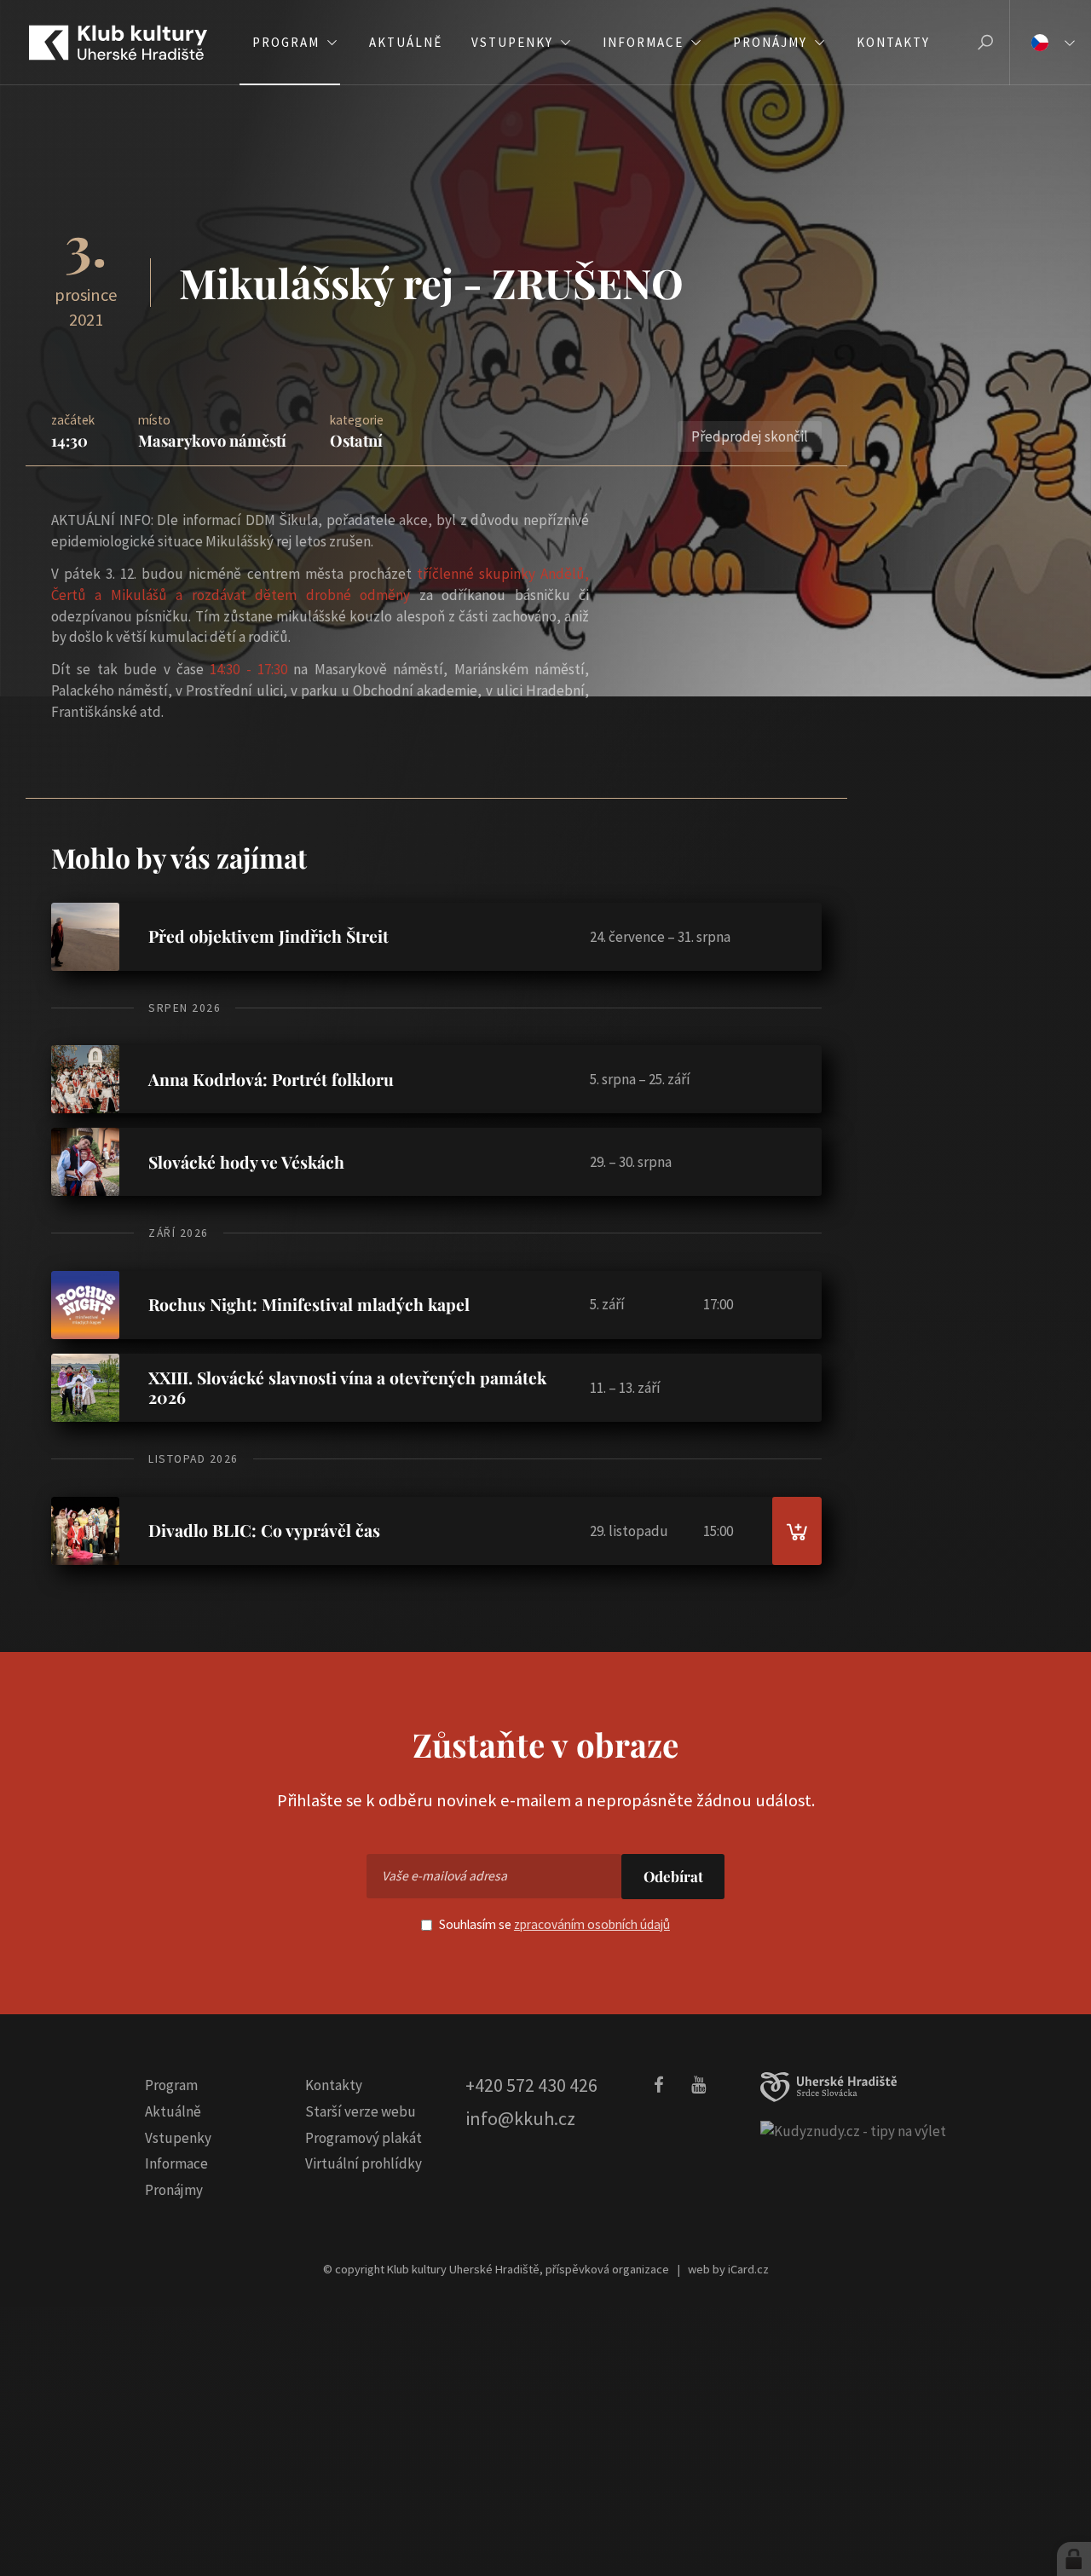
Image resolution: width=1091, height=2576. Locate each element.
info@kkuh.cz (520, 2118)
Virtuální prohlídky (364, 2163)
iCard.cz (748, 2269)
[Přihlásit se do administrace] (1074, 2559)
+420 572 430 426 (531, 2085)
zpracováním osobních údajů (592, 1924)
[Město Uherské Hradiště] (828, 2087)
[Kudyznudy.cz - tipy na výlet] (853, 2130)
